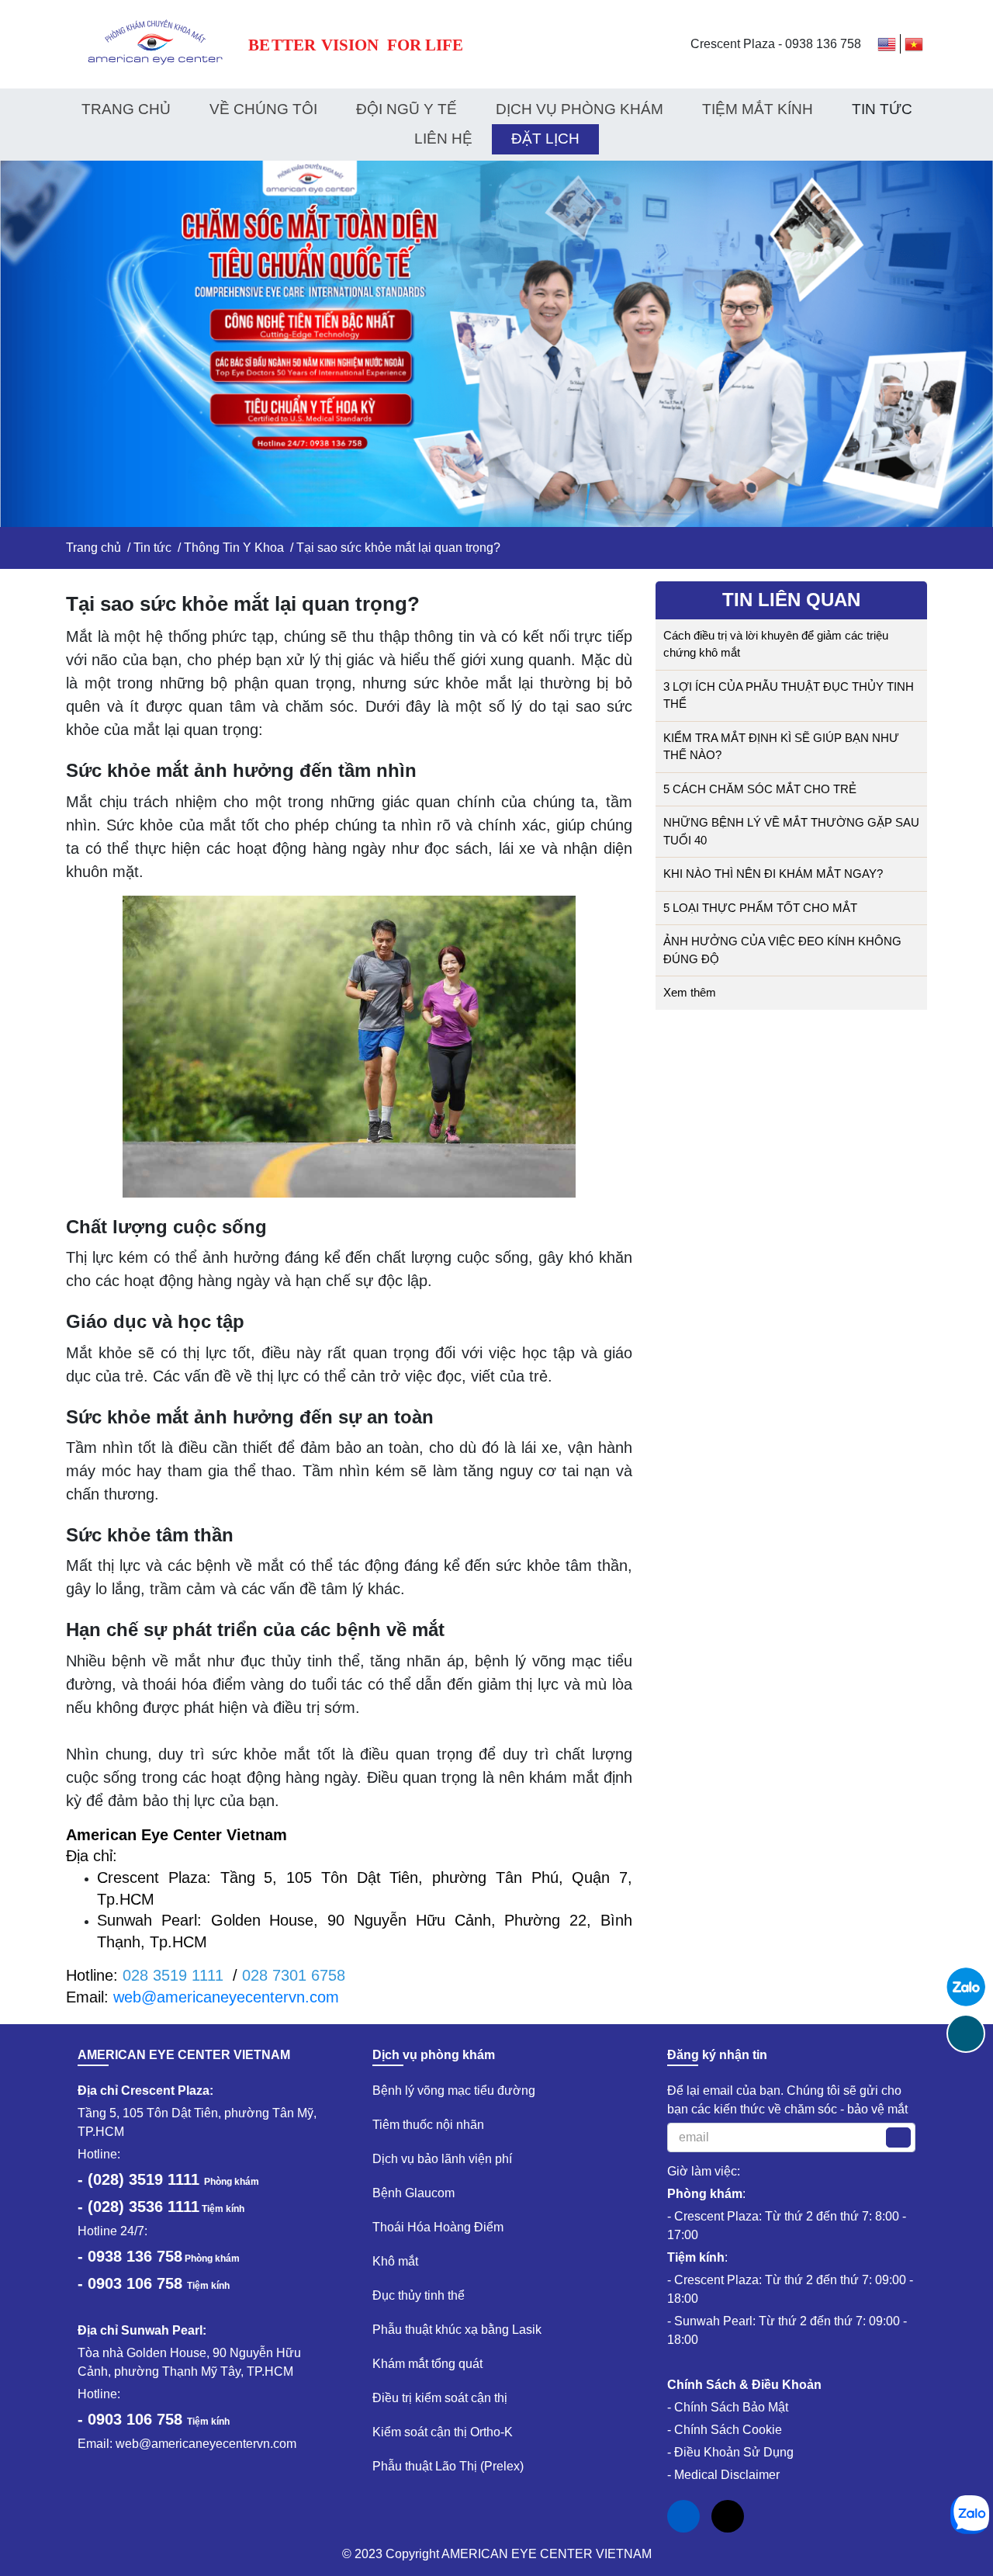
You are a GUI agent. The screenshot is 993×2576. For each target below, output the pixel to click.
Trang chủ (126, 109)
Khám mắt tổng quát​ (427, 2364)
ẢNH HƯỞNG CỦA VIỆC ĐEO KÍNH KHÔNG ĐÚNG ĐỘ (782, 950)
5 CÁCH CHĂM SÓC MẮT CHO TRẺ (760, 789)
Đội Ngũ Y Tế (407, 109)
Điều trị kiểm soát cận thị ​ (441, 2398)
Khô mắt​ (395, 2261)
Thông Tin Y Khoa (234, 548)
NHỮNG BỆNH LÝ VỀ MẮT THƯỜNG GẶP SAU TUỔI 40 (791, 831)
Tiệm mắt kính (758, 109)
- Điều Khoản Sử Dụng (730, 2452)
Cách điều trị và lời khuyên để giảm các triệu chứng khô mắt (776, 644)
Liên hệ (443, 139)
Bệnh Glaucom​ (413, 2193)
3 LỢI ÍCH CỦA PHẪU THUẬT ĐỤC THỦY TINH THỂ (789, 695)
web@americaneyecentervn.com (226, 1997)
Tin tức (152, 548)
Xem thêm (691, 992)
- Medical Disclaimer (723, 2475)
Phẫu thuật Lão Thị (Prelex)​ (448, 2466)
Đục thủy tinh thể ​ (420, 2295)
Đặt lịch (545, 139)
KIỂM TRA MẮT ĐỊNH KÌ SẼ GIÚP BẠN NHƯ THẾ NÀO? (781, 747)
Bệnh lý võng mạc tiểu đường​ (454, 2091)
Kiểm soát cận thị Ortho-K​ (443, 2432)
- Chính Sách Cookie (725, 2430)
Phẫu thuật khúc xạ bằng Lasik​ (457, 2330)
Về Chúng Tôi (263, 109)
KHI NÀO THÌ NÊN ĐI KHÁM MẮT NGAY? (773, 874)
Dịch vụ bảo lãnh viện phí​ (442, 2159)
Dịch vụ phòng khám (580, 109)
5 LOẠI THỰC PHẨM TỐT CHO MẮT (760, 908)
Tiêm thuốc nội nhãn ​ (430, 2125)
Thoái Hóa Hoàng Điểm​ (438, 2227)
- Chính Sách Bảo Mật (728, 2407)
